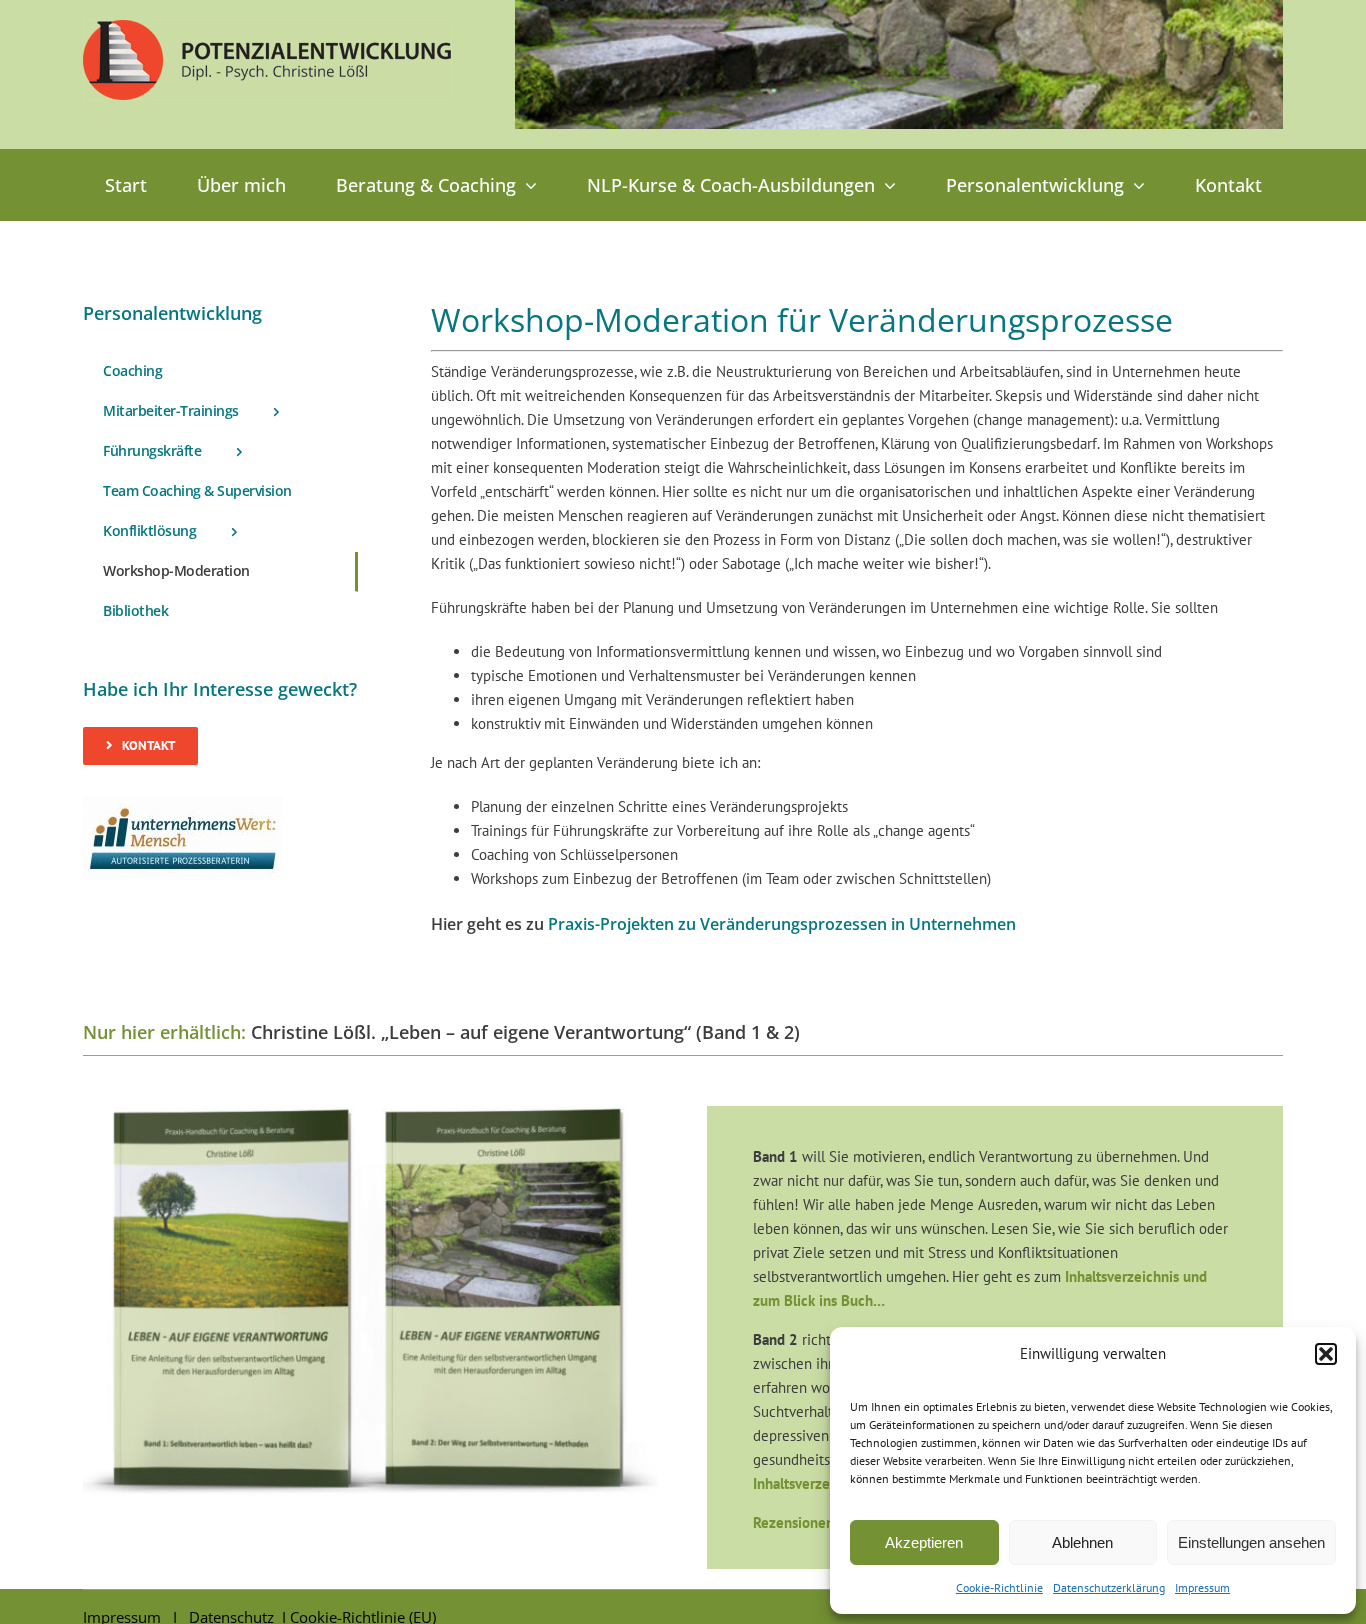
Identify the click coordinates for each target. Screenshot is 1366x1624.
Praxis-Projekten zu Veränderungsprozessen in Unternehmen (782, 924)
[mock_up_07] (371, 1113)
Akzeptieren (924, 1542)
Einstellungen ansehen (1251, 1542)
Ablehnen (1082, 1542)
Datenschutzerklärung (1109, 1587)
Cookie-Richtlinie (999, 1587)
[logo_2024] (267, 27)
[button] (1326, 1354)
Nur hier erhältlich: (164, 1032)
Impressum (1202, 1587)
